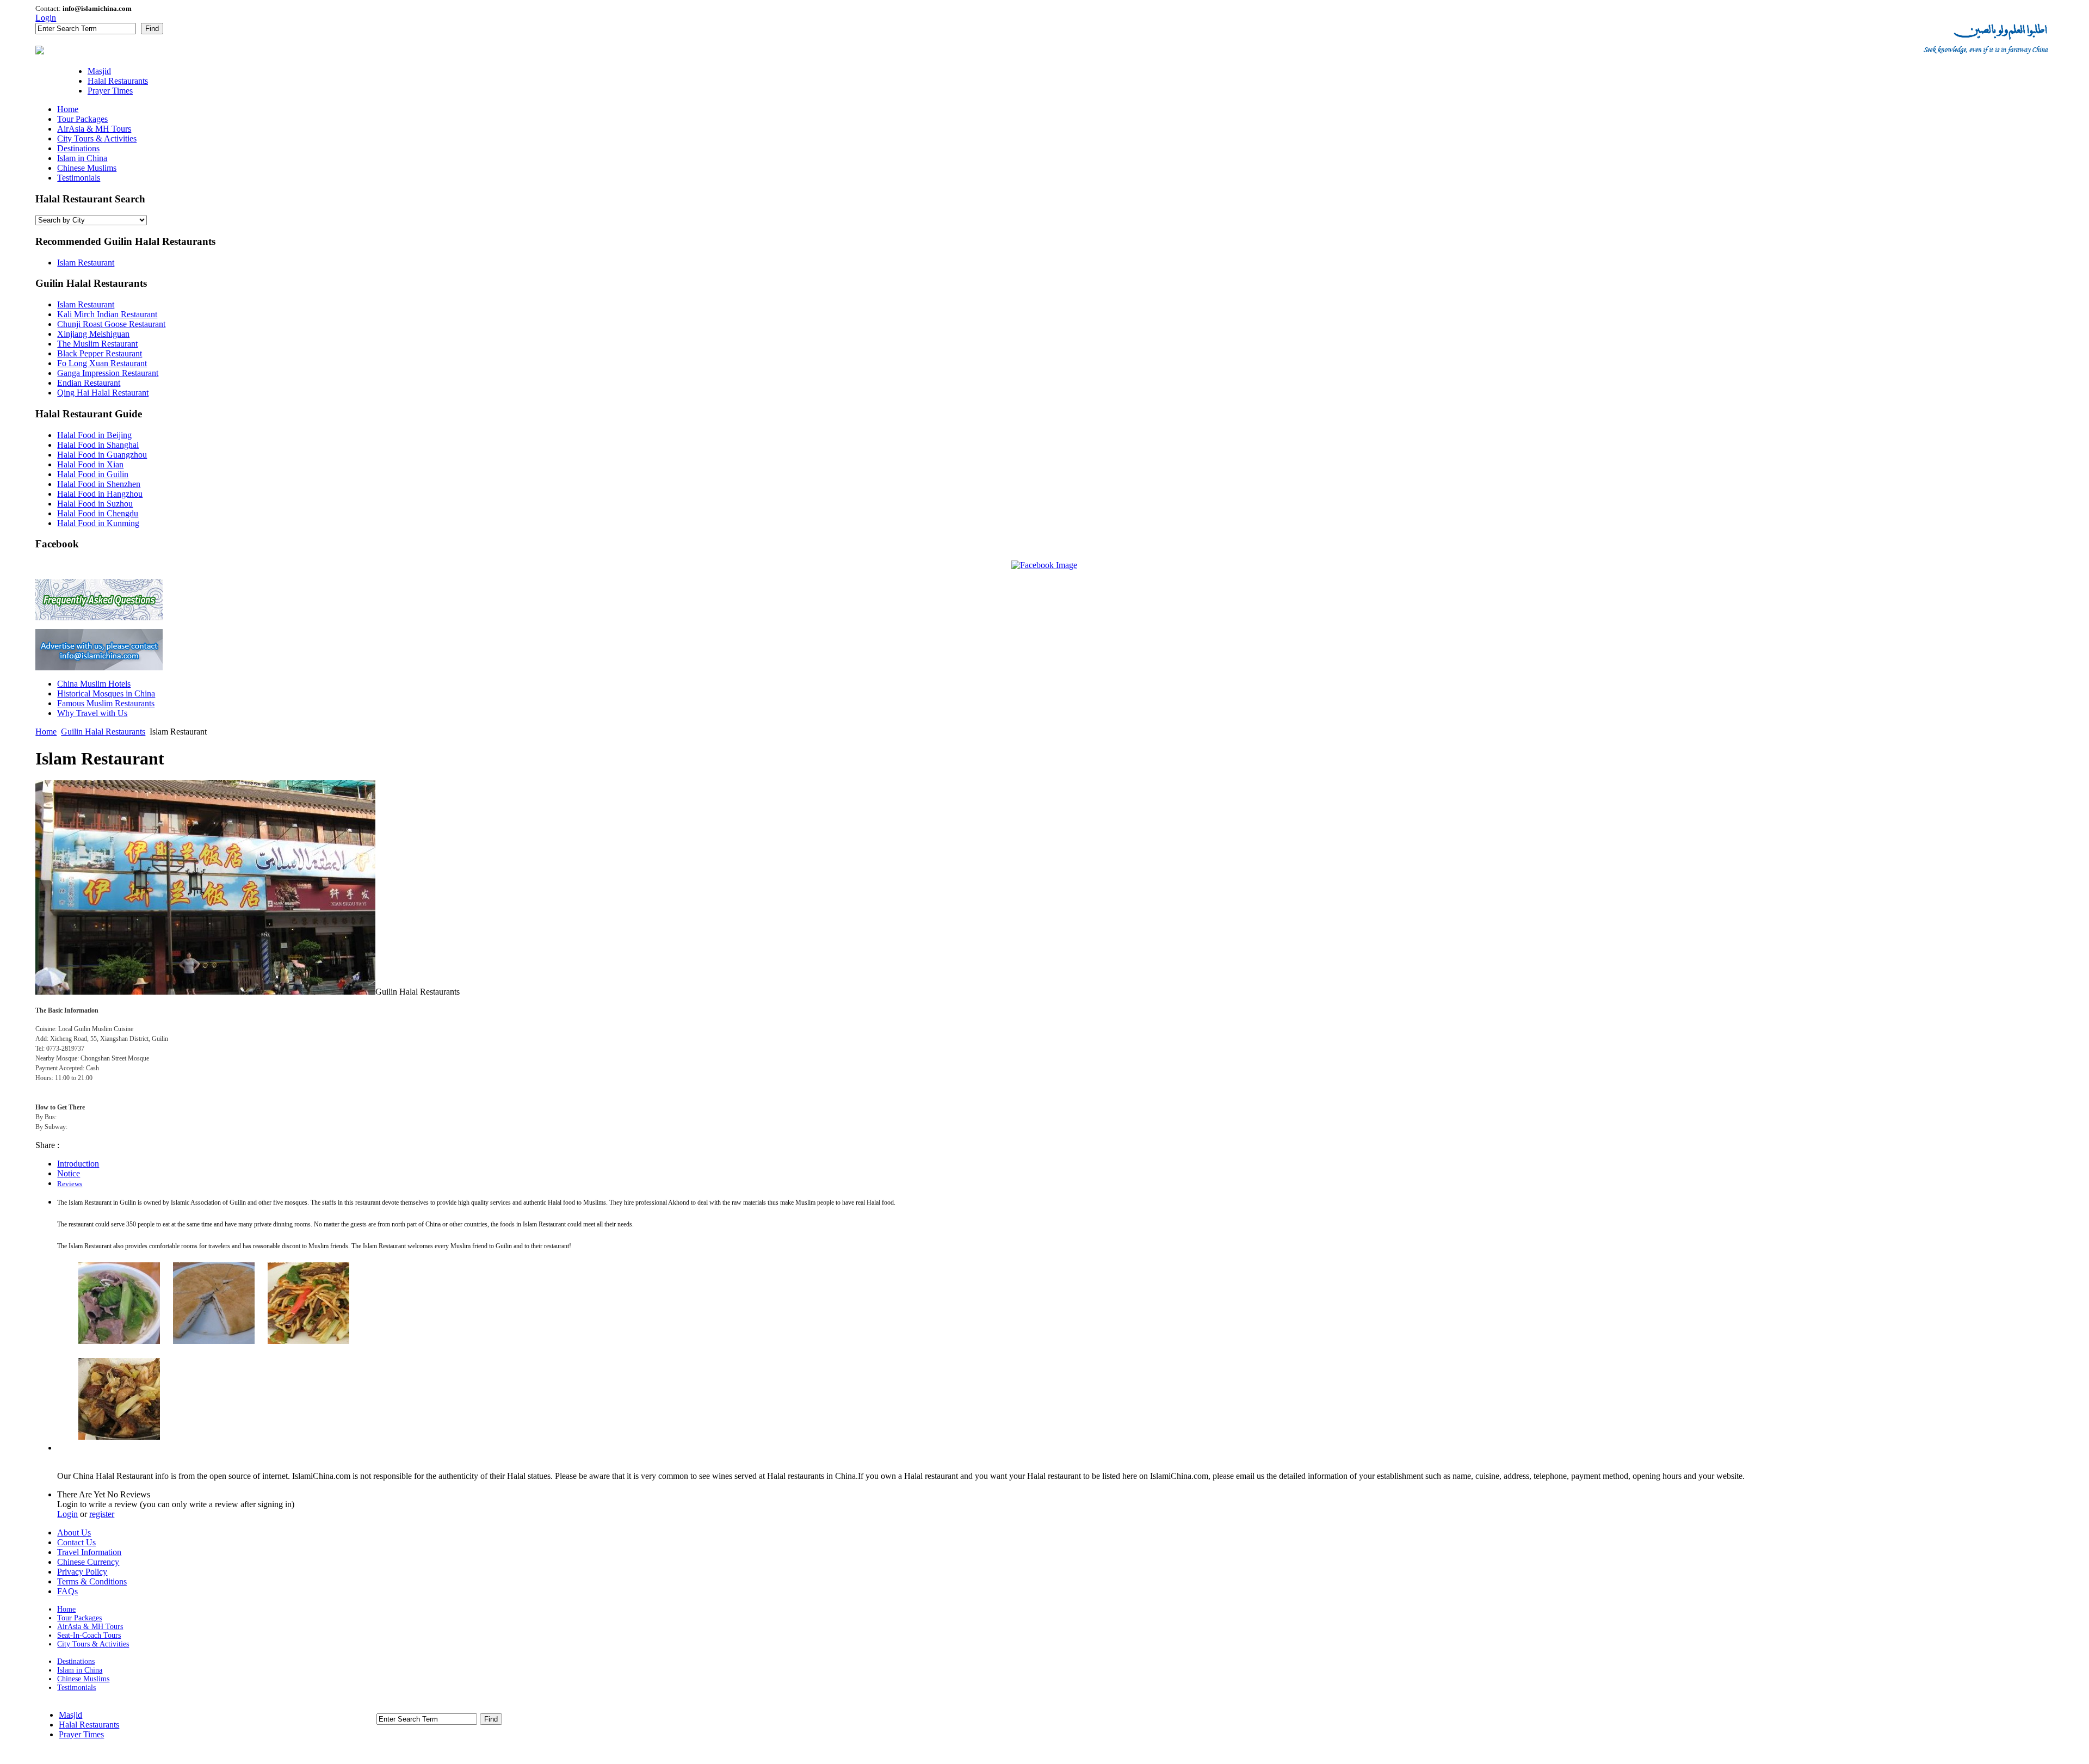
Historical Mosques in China (106, 693)
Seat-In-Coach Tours (89, 1635)
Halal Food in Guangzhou (102, 455)
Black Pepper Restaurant (100, 353)
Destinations (76, 1661)
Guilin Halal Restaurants (103, 732)
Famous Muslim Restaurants (106, 703)
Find (152, 29)
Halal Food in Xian (90, 464)
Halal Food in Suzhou (95, 504)
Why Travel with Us (92, 713)
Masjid (70, 1715)
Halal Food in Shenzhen (99, 484)
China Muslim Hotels (94, 684)
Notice (69, 1173)
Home (46, 732)
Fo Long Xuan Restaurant (102, 363)
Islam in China (80, 1670)
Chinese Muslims (83, 1679)
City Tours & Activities (93, 1644)
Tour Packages (79, 1618)
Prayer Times (81, 1734)
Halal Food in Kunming (98, 523)
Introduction (78, 1164)
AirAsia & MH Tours (90, 1627)
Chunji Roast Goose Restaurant (111, 324)
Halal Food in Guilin (93, 474)
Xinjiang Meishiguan (93, 334)
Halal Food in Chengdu (98, 513)
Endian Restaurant (89, 383)
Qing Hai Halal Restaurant (103, 393)
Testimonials (76, 1688)
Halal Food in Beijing (94, 435)
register (102, 1514)
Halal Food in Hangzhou (100, 494)
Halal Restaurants (89, 1725)
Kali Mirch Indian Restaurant (107, 314)
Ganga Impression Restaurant (108, 373)
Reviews (70, 1184)
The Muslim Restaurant (97, 344)
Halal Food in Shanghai (98, 445)
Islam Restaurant (86, 263)
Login (46, 18)
